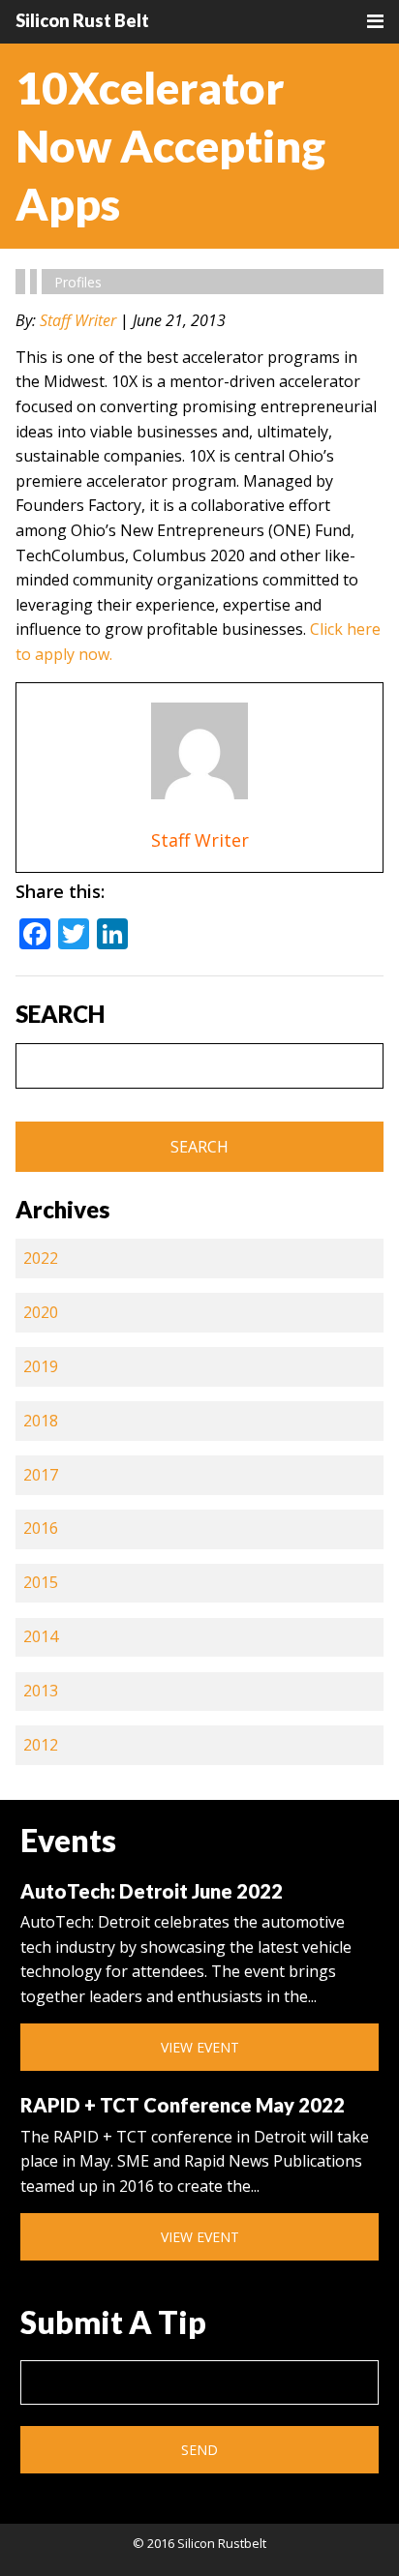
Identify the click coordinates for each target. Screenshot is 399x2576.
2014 (41, 1636)
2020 (41, 1312)
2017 (41, 1475)
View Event (200, 2047)
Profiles (78, 282)
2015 (41, 1582)
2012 (41, 1745)
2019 (41, 1366)
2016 (41, 1528)
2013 (41, 1691)
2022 (41, 1258)
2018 (41, 1421)
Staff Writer (78, 320)
